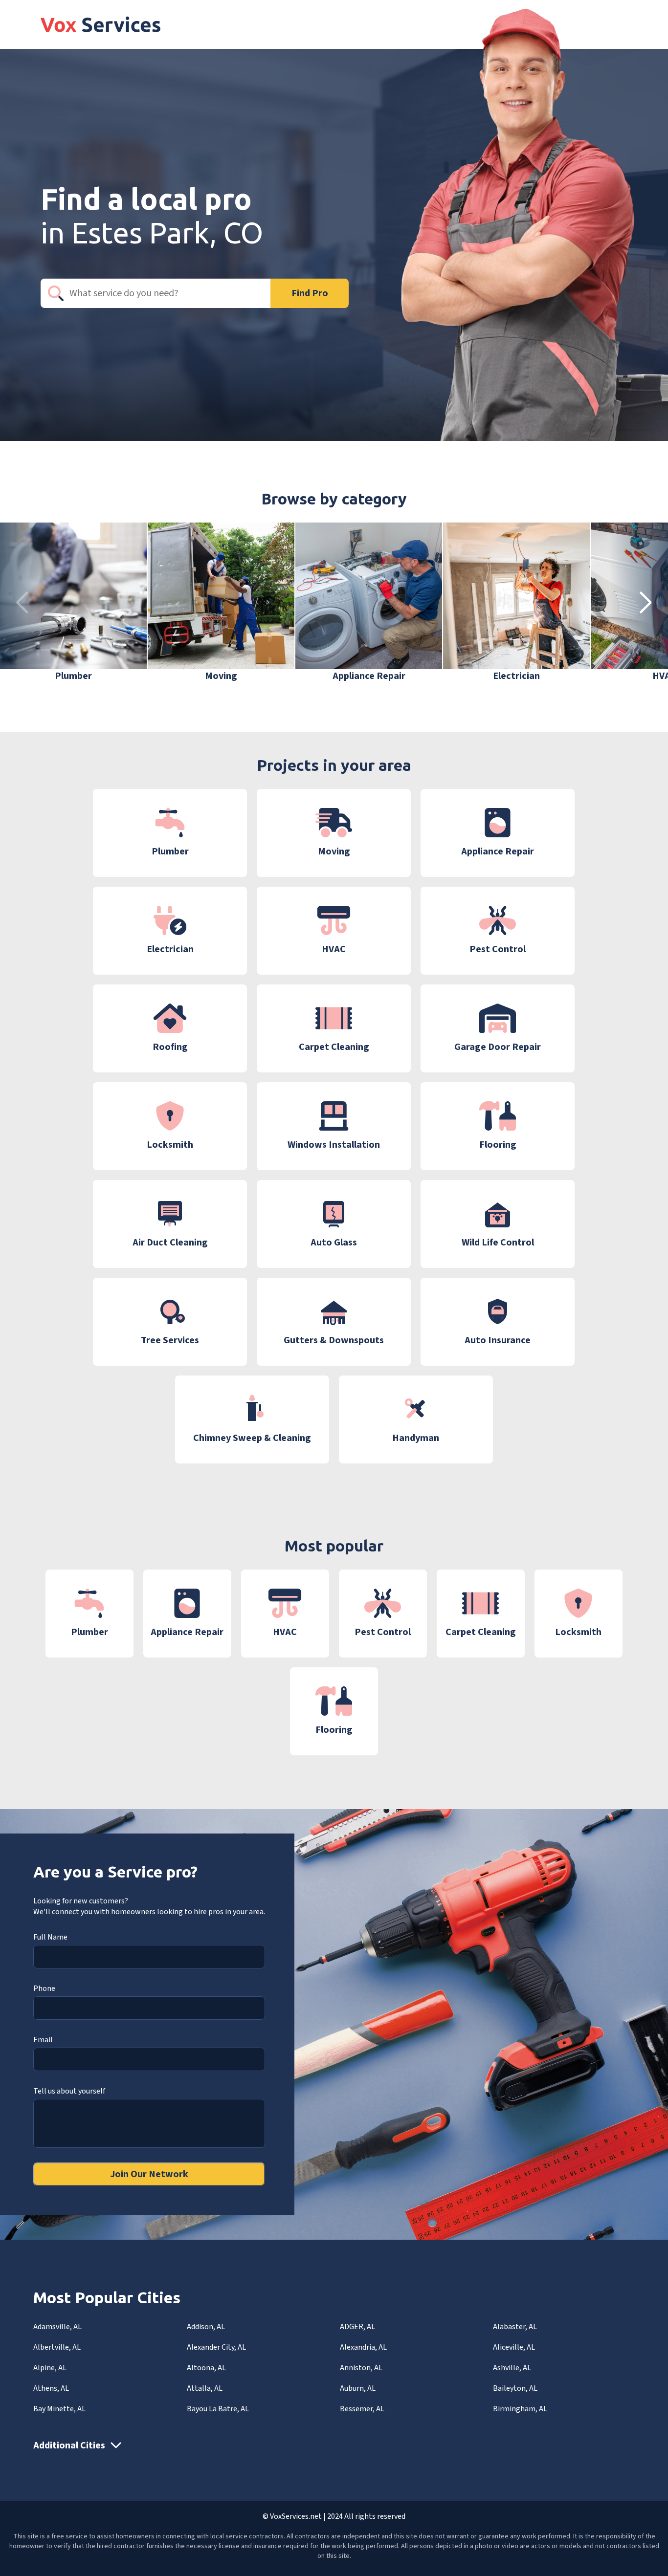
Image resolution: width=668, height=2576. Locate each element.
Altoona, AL (206, 2368)
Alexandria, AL (363, 2347)
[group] (73, 603)
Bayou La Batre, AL (218, 2409)
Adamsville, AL (57, 2327)
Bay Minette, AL (59, 2409)
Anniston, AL (361, 2368)
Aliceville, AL (514, 2347)
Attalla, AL (205, 2388)
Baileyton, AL (515, 2388)
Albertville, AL (57, 2347)
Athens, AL (51, 2388)
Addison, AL (206, 2327)
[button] (646, 603)
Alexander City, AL (216, 2347)
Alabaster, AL (515, 2327)
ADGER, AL (357, 2327)
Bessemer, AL (362, 2409)
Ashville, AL (512, 2368)
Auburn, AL (358, 2388)
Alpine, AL (50, 2368)
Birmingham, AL (520, 2409)
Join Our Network (149, 2174)
